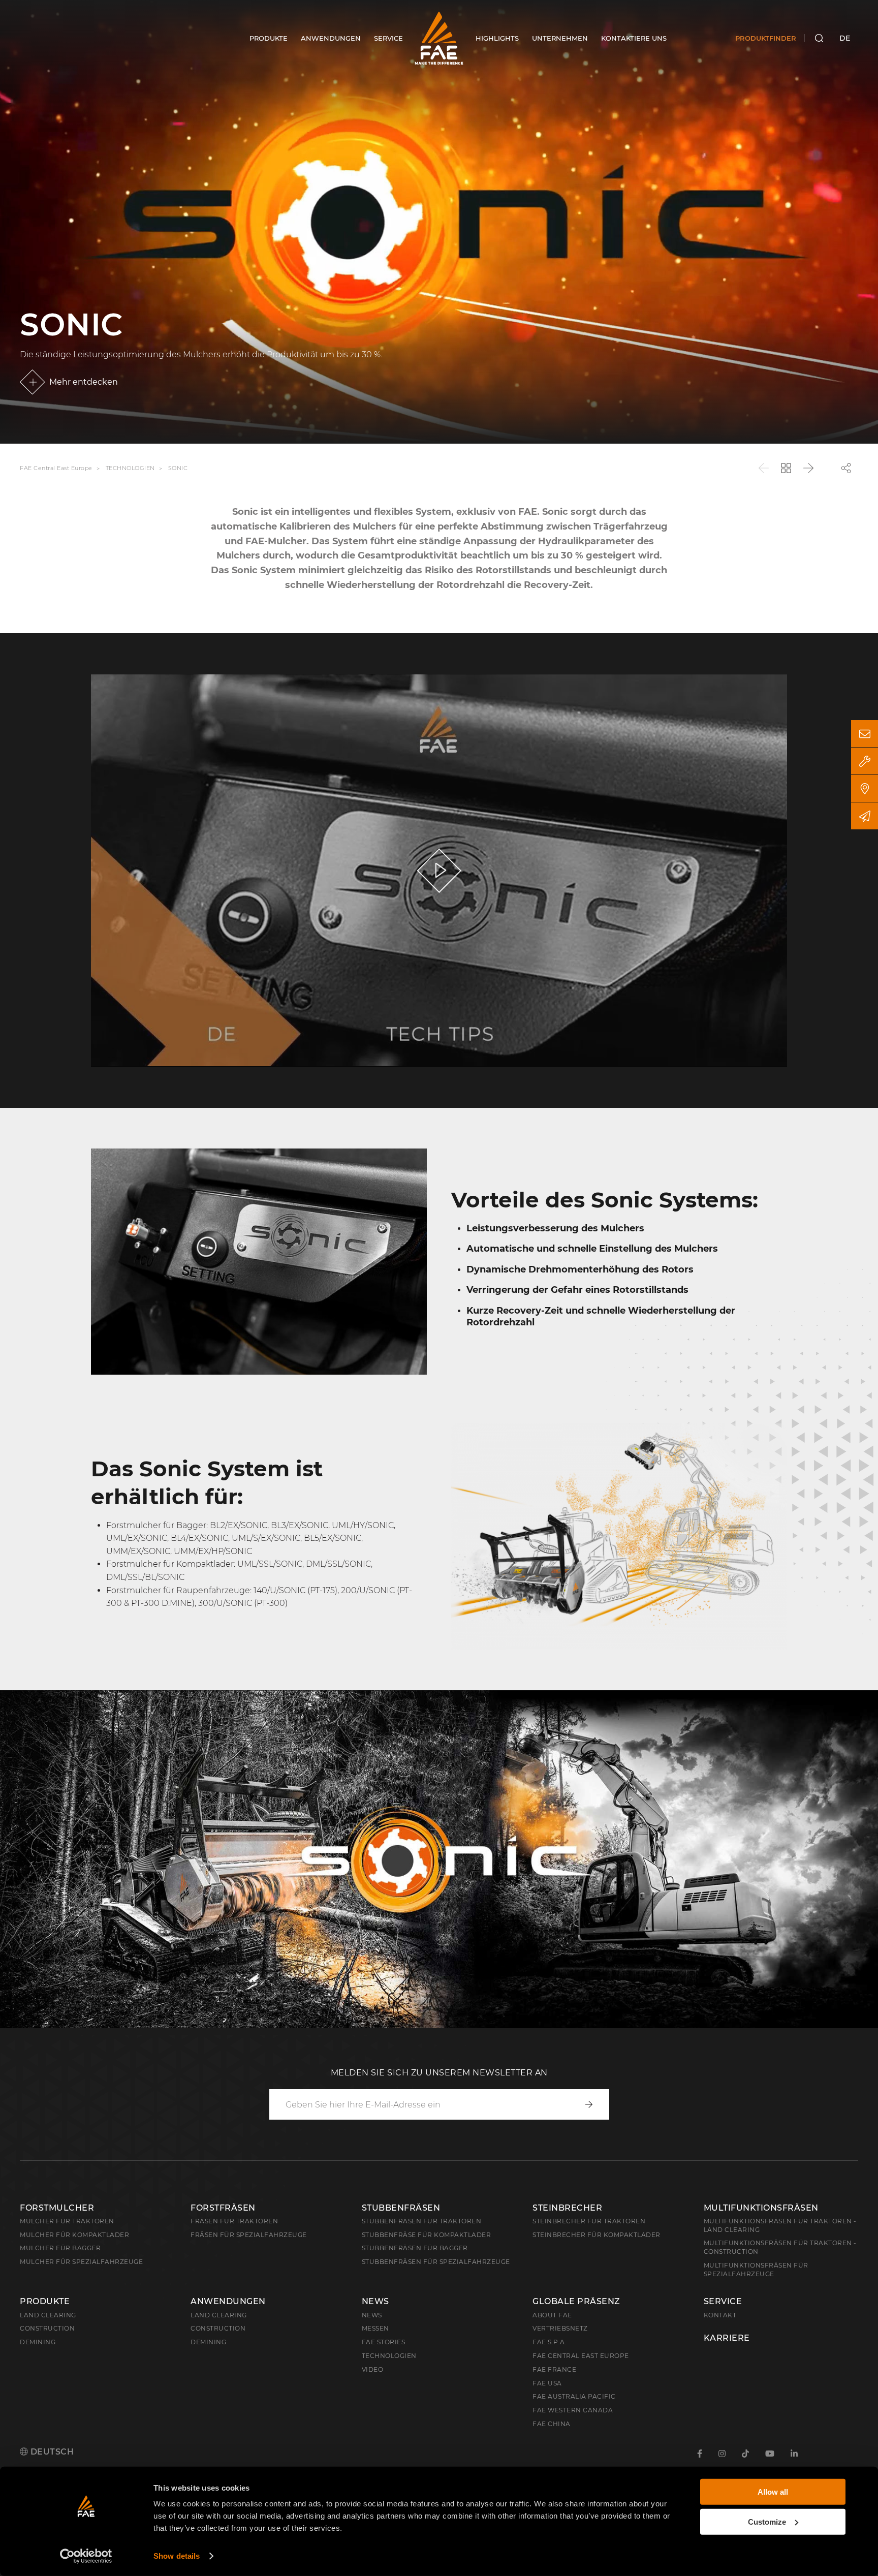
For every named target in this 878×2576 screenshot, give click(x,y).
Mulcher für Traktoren (67, 2221)
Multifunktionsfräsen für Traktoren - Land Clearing (780, 2225)
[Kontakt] (865, 734)
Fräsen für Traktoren (234, 2221)
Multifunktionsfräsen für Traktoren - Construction (780, 2247)
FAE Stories (384, 2342)
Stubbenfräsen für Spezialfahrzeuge (436, 2262)
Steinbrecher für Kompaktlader (597, 2235)
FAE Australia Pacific (574, 2396)
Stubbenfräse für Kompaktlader (427, 2235)
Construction (47, 2328)
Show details (177, 2556)
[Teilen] (846, 468)
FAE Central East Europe (56, 469)
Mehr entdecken (84, 382)
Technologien (130, 469)
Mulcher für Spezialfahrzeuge (81, 2262)
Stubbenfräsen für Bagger (415, 2248)
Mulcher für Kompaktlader (74, 2235)
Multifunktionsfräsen (761, 2208)
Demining (38, 2342)
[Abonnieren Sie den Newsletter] (865, 816)
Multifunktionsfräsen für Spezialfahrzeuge (756, 2270)
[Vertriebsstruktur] (865, 788)
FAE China (552, 2424)
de (845, 38)
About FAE (552, 2315)
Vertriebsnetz (560, 2328)
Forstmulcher (57, 2208)
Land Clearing (219, 2315)
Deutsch (51, 2452)
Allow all (773, 2492)
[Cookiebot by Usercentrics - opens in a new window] (86, 2556)
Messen (375, 2328)
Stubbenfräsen (401, 2208)
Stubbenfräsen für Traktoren (422, 2221)
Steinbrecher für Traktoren (589, 2221)
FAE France (554, 2369)
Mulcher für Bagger (60, 2248)
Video (373, 2369)
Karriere (727, 2338)
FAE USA (547, 2383)
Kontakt (720, 2315)
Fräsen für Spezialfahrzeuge (249, 2235)
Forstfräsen (223, 2208)
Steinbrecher (567, 2208)
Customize (767, 2521)
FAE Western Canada (573, 2410)
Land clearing (48, 2315)
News (375, 2302)
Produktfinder (766, 38)
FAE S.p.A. (550, 2342)
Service (723, 2302)
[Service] (865, 761)
